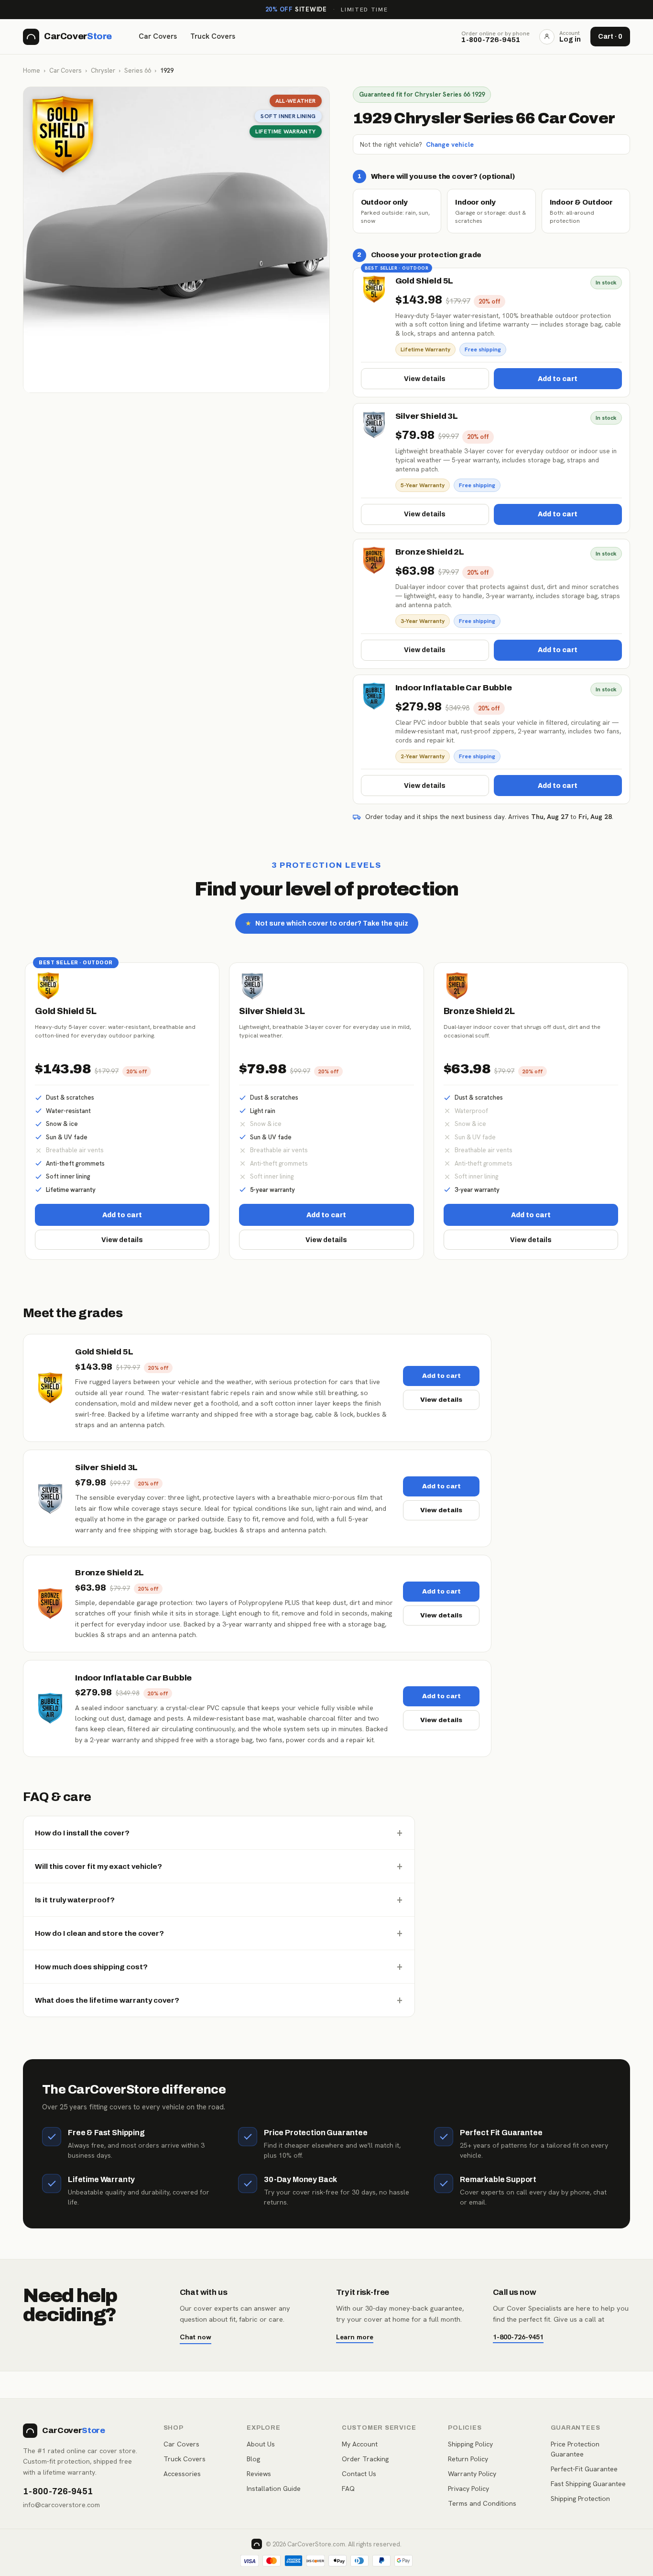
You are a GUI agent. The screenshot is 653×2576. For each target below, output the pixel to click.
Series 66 (138, 71)
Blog (253, 2459)
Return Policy (468, 2459)
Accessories (182, 2474)
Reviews (259, 2474)
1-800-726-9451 (518, 2337)
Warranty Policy (472, 2474)
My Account (360, 2444)
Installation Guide (274, 2489)
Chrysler (103, 71)
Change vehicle (450, 144)
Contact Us (359, 2474)
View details (425, 379)
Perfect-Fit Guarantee (584, 2469)
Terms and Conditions (482, 2503)
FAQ (348, 2489)
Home (32, 71)
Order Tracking (365, 2459)
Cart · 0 (610, 37)
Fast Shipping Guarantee (588, 2484)
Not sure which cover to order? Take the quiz (327, 923)
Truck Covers (213, 36)
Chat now (196, 2337)
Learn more (355, 2337)
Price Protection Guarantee (575, 2449)
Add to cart (558, 379)
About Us (261, 2444)
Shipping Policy (470, 2444)
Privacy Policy (468, 2489)
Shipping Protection (580, 2499)
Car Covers (158, 36)
